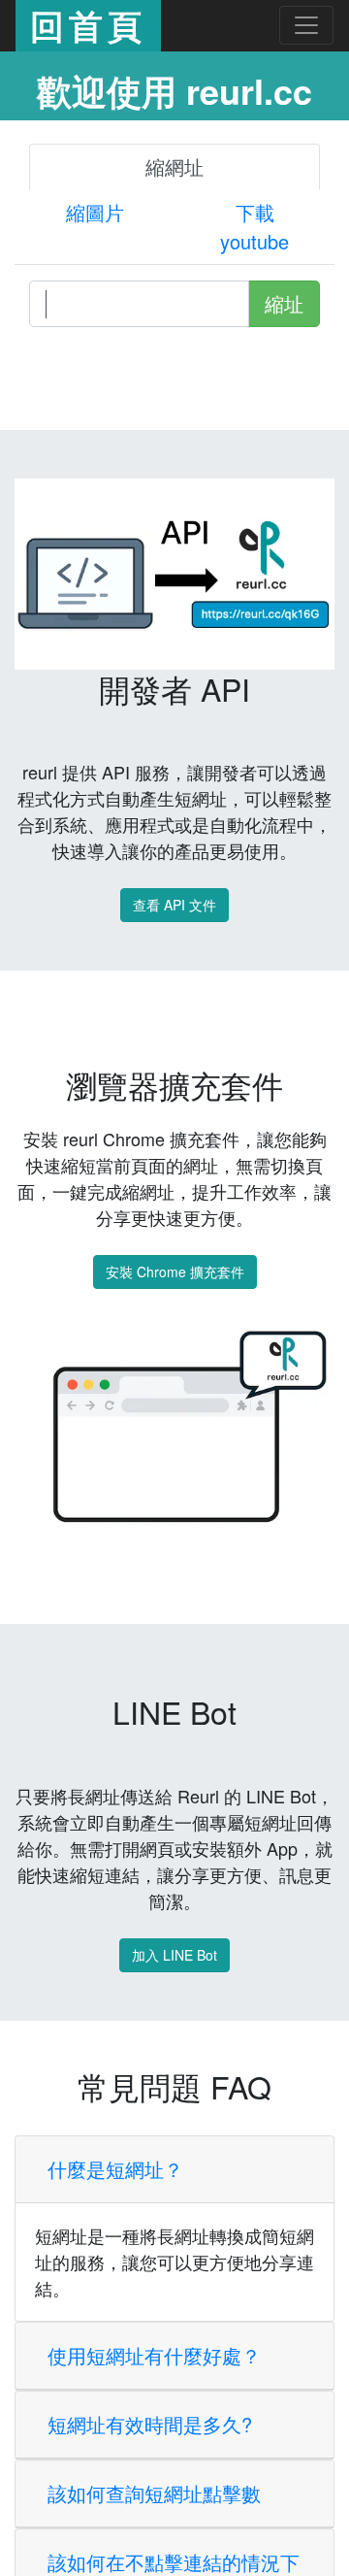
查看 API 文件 (174, 905)
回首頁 (88, 25)
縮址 (284, 303)
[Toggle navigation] (306, 25)
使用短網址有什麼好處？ (154, 2545)
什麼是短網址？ (115, 2359)
